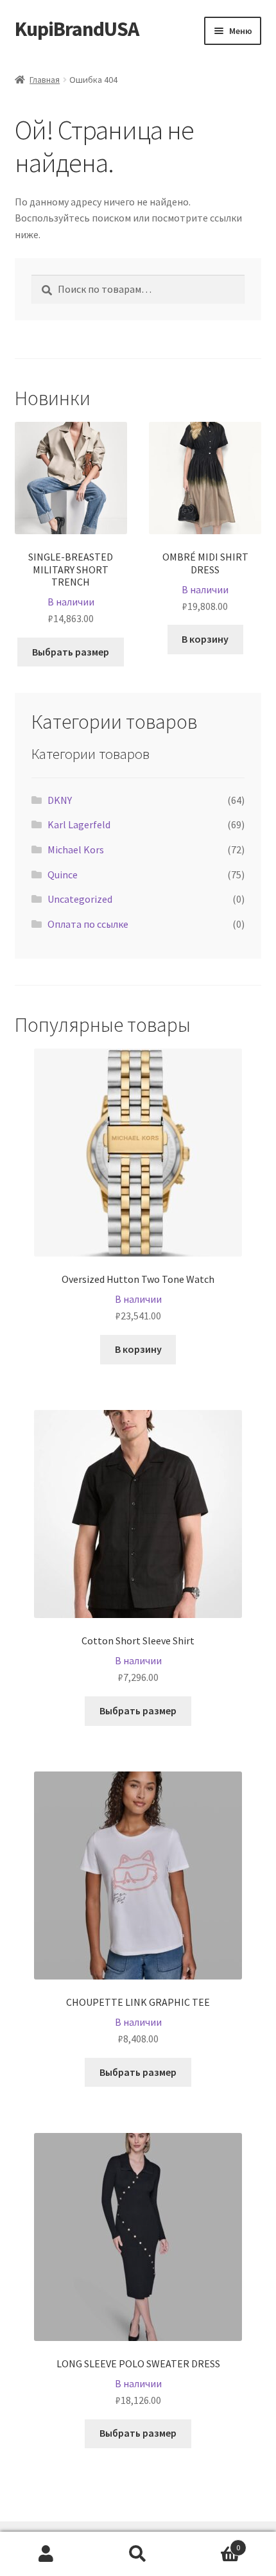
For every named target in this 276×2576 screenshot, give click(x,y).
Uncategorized (80, 899)
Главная (45, 80)
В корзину (205, 639)
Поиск (138, 2554)
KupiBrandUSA (77, 29)
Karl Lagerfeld (79, 824)
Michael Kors (76, 849)
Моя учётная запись (46, 2554)
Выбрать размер (71, 652)
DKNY (60, 800)
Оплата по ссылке (88, 924)
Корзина (212, 2543)
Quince (63, 875)
